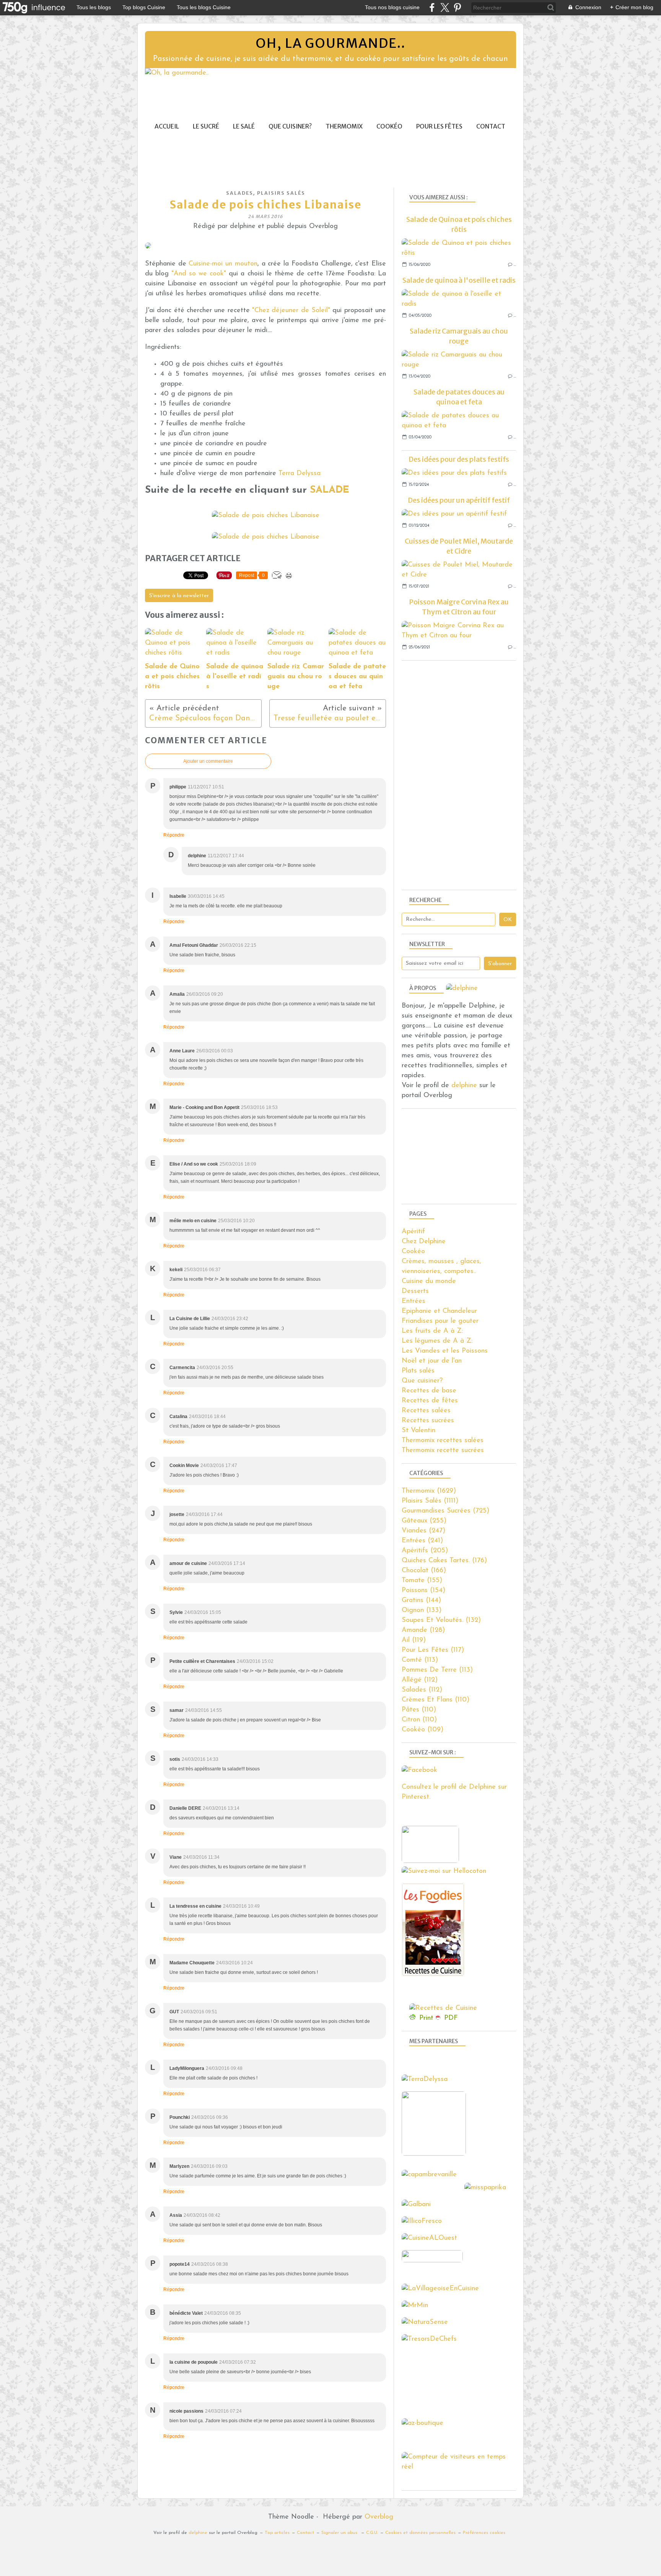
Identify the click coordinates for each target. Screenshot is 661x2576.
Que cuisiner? (290, 126)
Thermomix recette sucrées (443, 1451)
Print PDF (439, 2018)
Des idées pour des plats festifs (459, 459)
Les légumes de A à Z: (437, 1341)
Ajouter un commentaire (208, 761)
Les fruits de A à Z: (432, 1331)
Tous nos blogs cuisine (392, 7)
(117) (433, 1650)
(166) (424, 1571)
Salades (240, 193)
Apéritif (413, 1232)
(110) (436, 1700)
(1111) (430, 1501)
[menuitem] (167, 126)
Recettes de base (429, 1391)
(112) (420, 1680)
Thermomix (344, 126)
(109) (422, 1730)
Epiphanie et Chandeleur (439, 1311)
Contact (491, 126)
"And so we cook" (200, 274)
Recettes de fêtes (430, 1401)
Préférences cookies (484, 2533)
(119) (414, 1640)
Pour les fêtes (439, 126)
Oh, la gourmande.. (330, 43)
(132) (441, 1620)
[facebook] (432, 7)
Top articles (277, 2533)
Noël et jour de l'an (432, 1361)
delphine (464, 1086)
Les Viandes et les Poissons (445, 1351)
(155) (422, 1581)
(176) (444, 1561)
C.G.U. (372, 2533)
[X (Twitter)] (445, 7)
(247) (423, 1531)
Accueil (167, 126)
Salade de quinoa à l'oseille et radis (459, 280)
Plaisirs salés (281, 193)
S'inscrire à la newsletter (179, 596)
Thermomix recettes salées (443, 1441)
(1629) (429, 1491)
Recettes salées (426, 1411)
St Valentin (418, 1431)
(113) (420, 1660)
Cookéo (389, 126)
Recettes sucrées (428, 1421)
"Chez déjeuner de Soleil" (291, 311)
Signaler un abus (340, 2533)
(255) (424, 1521)
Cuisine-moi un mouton (223, 264)
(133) (422, 1610)
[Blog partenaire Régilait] (436, 2154)
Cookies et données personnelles (420, 2533)
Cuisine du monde (429, 1281)
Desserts (415, 1291)
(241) (422, 1541)
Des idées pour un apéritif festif (459, 500)
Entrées (414, 1301)
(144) (421, 1601)
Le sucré (206, 126)
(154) (423, 1591)
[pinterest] (457, 7)
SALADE (330, 490)
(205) (425, 1551)
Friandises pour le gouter (440, 1321)
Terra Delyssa (300, 474)
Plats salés (418, 1371)
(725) (445, 1511)
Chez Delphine (424, 1242)
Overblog (379, 2517)
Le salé (244, 126)
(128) (423, 1630)
